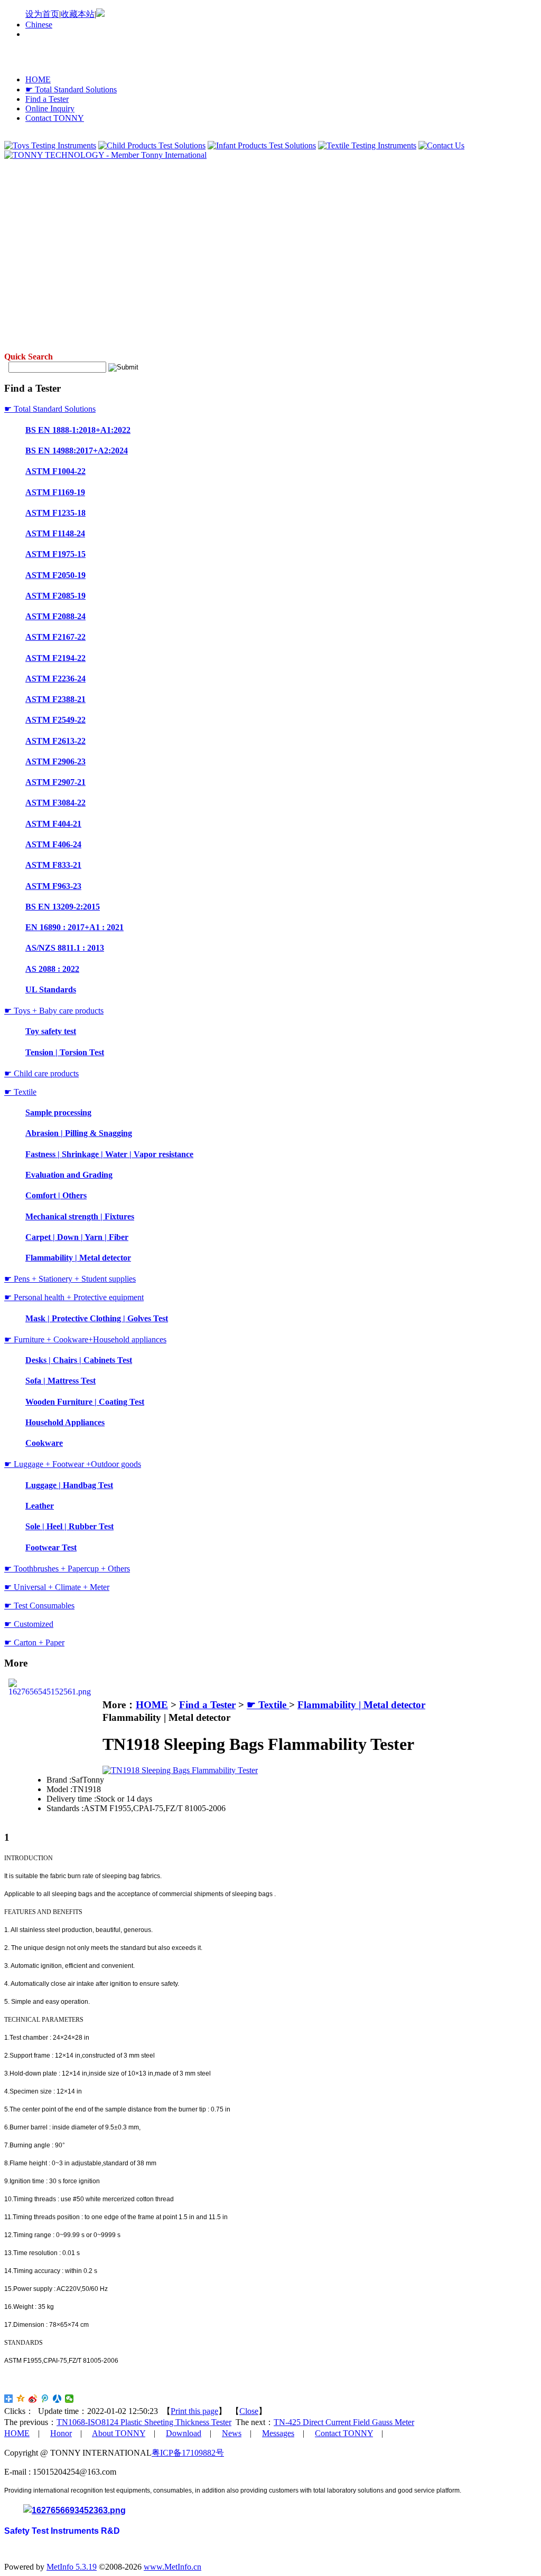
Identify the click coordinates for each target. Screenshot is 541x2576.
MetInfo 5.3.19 (72, 2567)
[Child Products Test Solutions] (152, 145)
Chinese (39, 25)
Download (184, 2433)
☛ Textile (268, 1705)
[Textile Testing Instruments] (367, 145)
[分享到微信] (69, 2399)
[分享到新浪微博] (33, 2399)
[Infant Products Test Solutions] (262, 145)
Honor (61, 2433)
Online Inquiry (50, 108)
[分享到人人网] (57, 2399)
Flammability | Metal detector (361, 1705)
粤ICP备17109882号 (188, 2453)
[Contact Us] (441, 145)
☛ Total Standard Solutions (71, 89)
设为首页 (42, 14)
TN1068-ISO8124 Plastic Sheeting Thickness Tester (144, 2422)
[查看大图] (180, 1770)
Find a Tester (47, 99)
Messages (278, 2433)
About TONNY (119, 2433)
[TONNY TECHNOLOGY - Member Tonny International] (105, 155)
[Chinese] (100, 14)
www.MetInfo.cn (172, 2567)
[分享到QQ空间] (21, 2399)
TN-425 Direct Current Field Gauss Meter (344, 2422)
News (232, 2433)
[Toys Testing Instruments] (50, 145)
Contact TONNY (55, 118)
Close (249, 2411)
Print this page (194, 2411)
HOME (38, 79)
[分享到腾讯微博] (45, 2399)
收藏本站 (78, 14)
